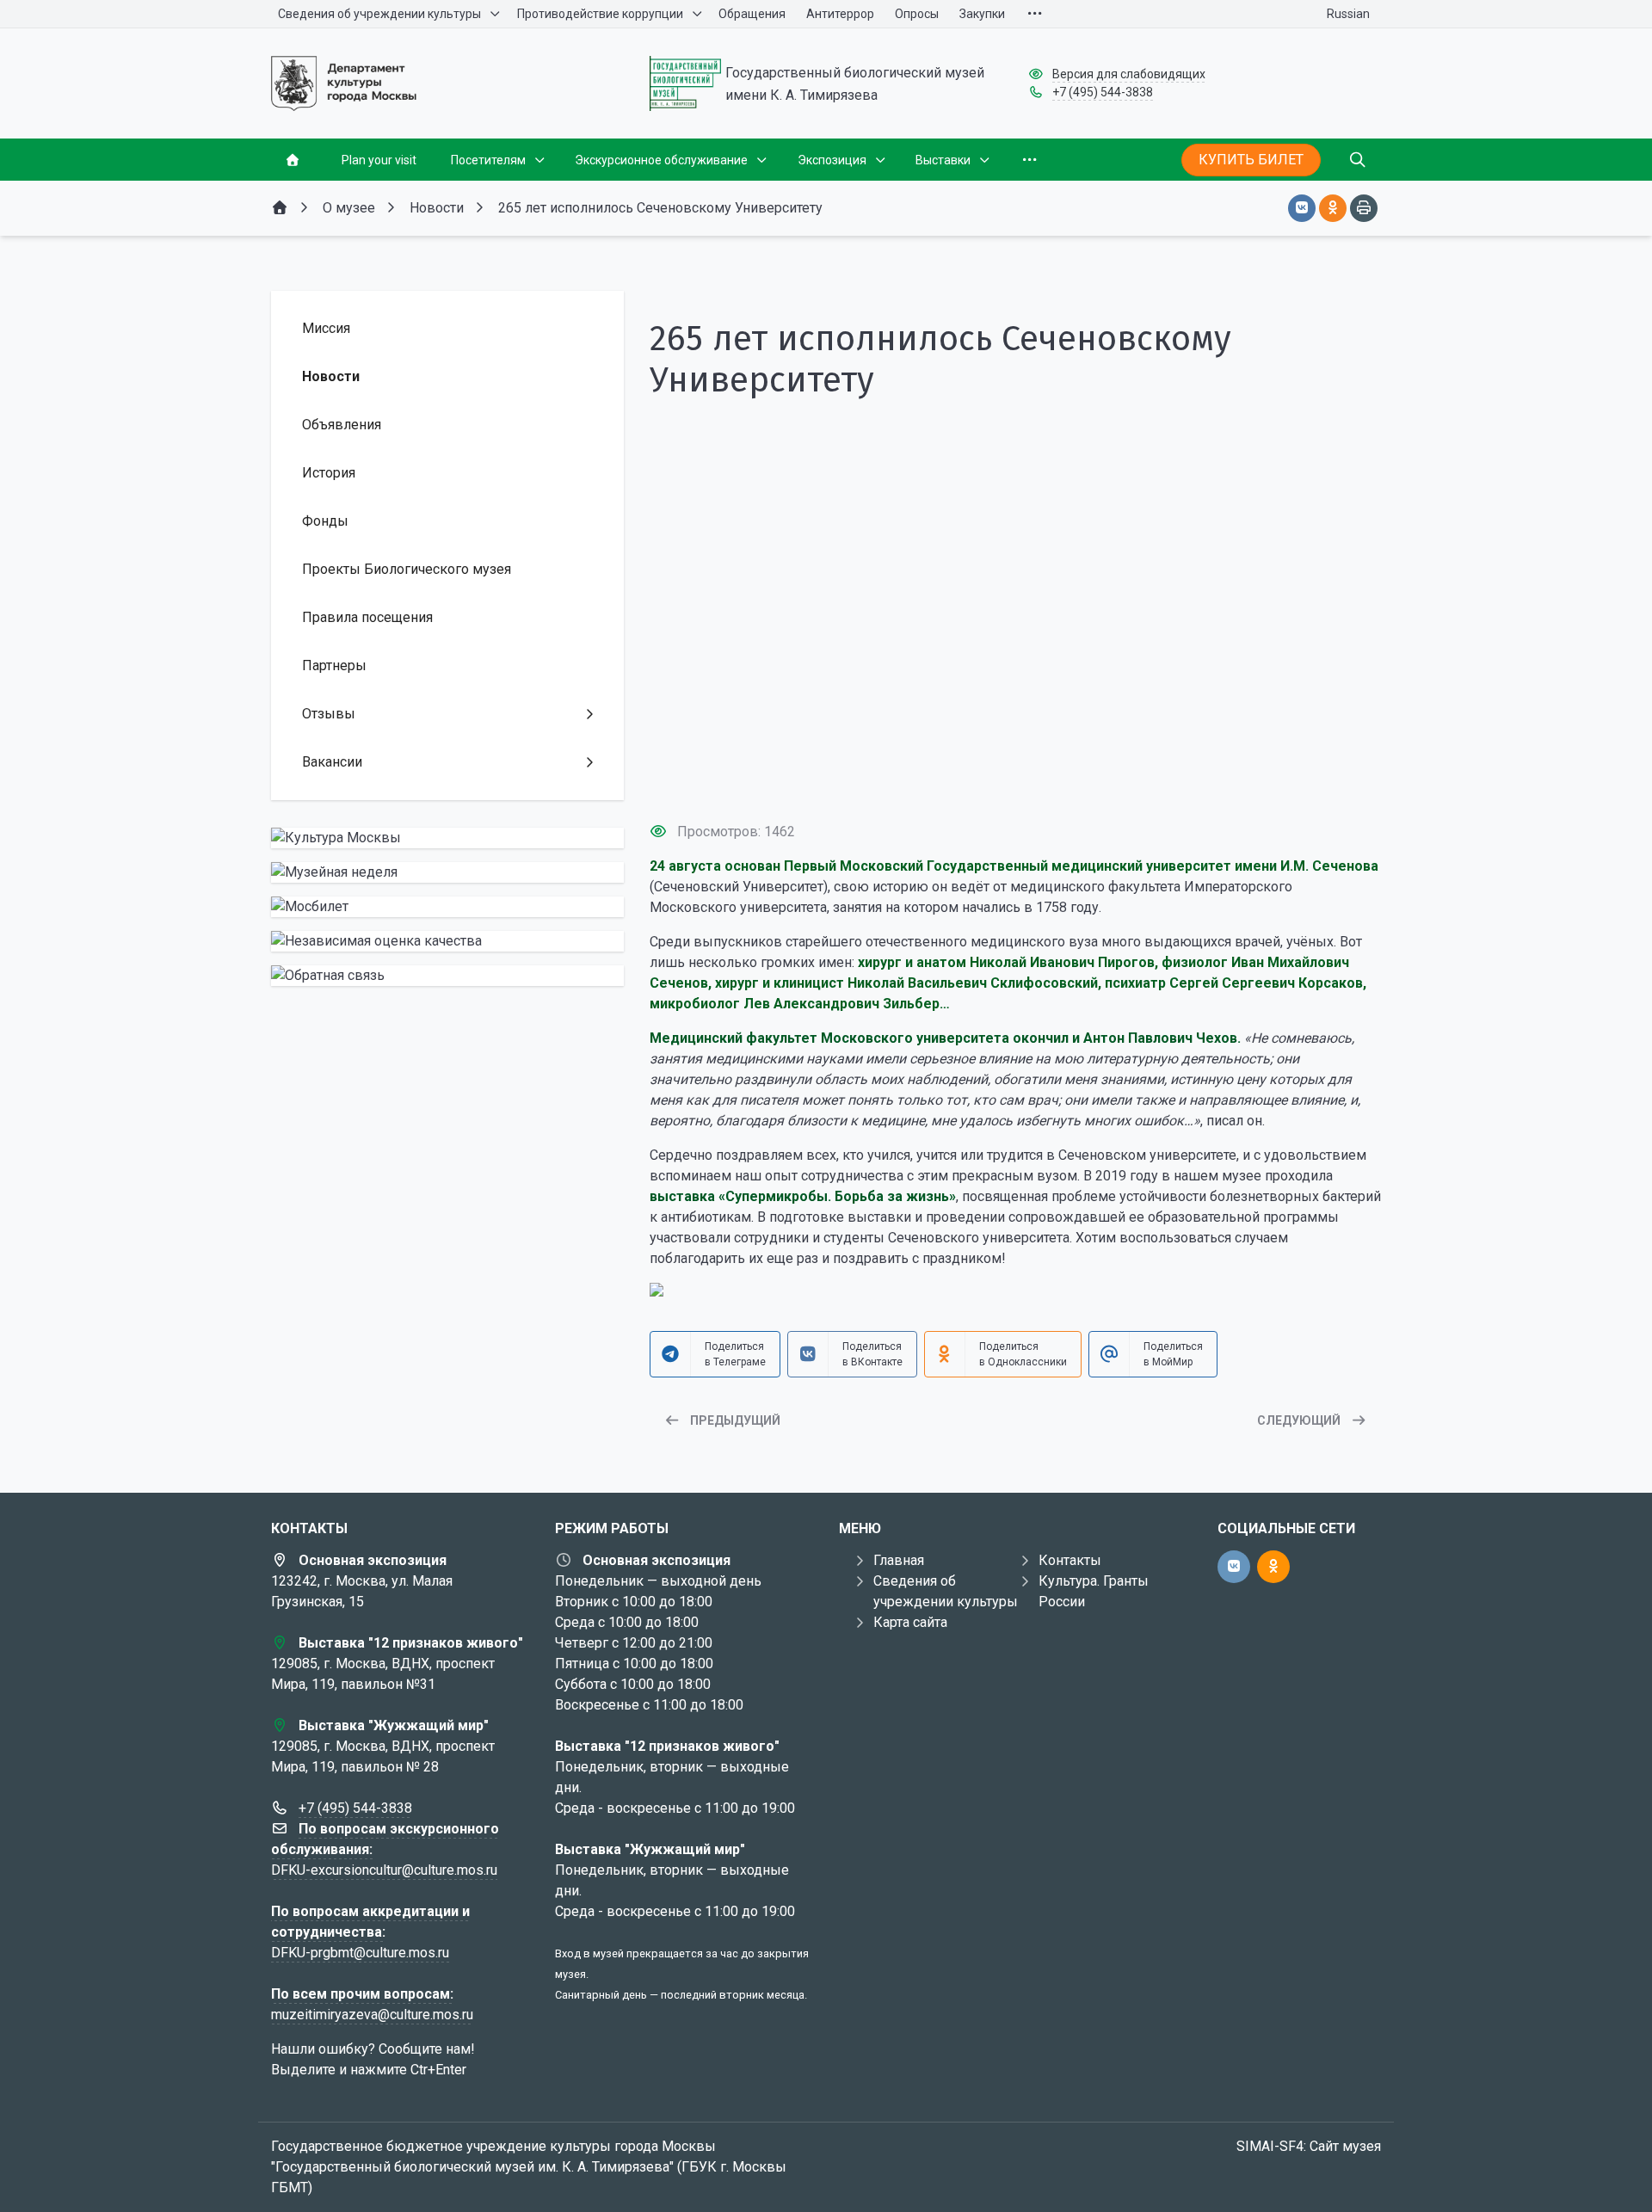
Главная (899, 1560)
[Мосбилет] (447, 907)
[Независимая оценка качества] (447, 941)
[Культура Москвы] (447, 838)
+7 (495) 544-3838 (1103, 92)
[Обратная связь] (447, 976)
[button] (1015, 776)
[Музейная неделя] (447, 872)
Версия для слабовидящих (1129, 74)
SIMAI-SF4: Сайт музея (1309, 2146)
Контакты (1070, 1560)
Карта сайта (910, 1622)
